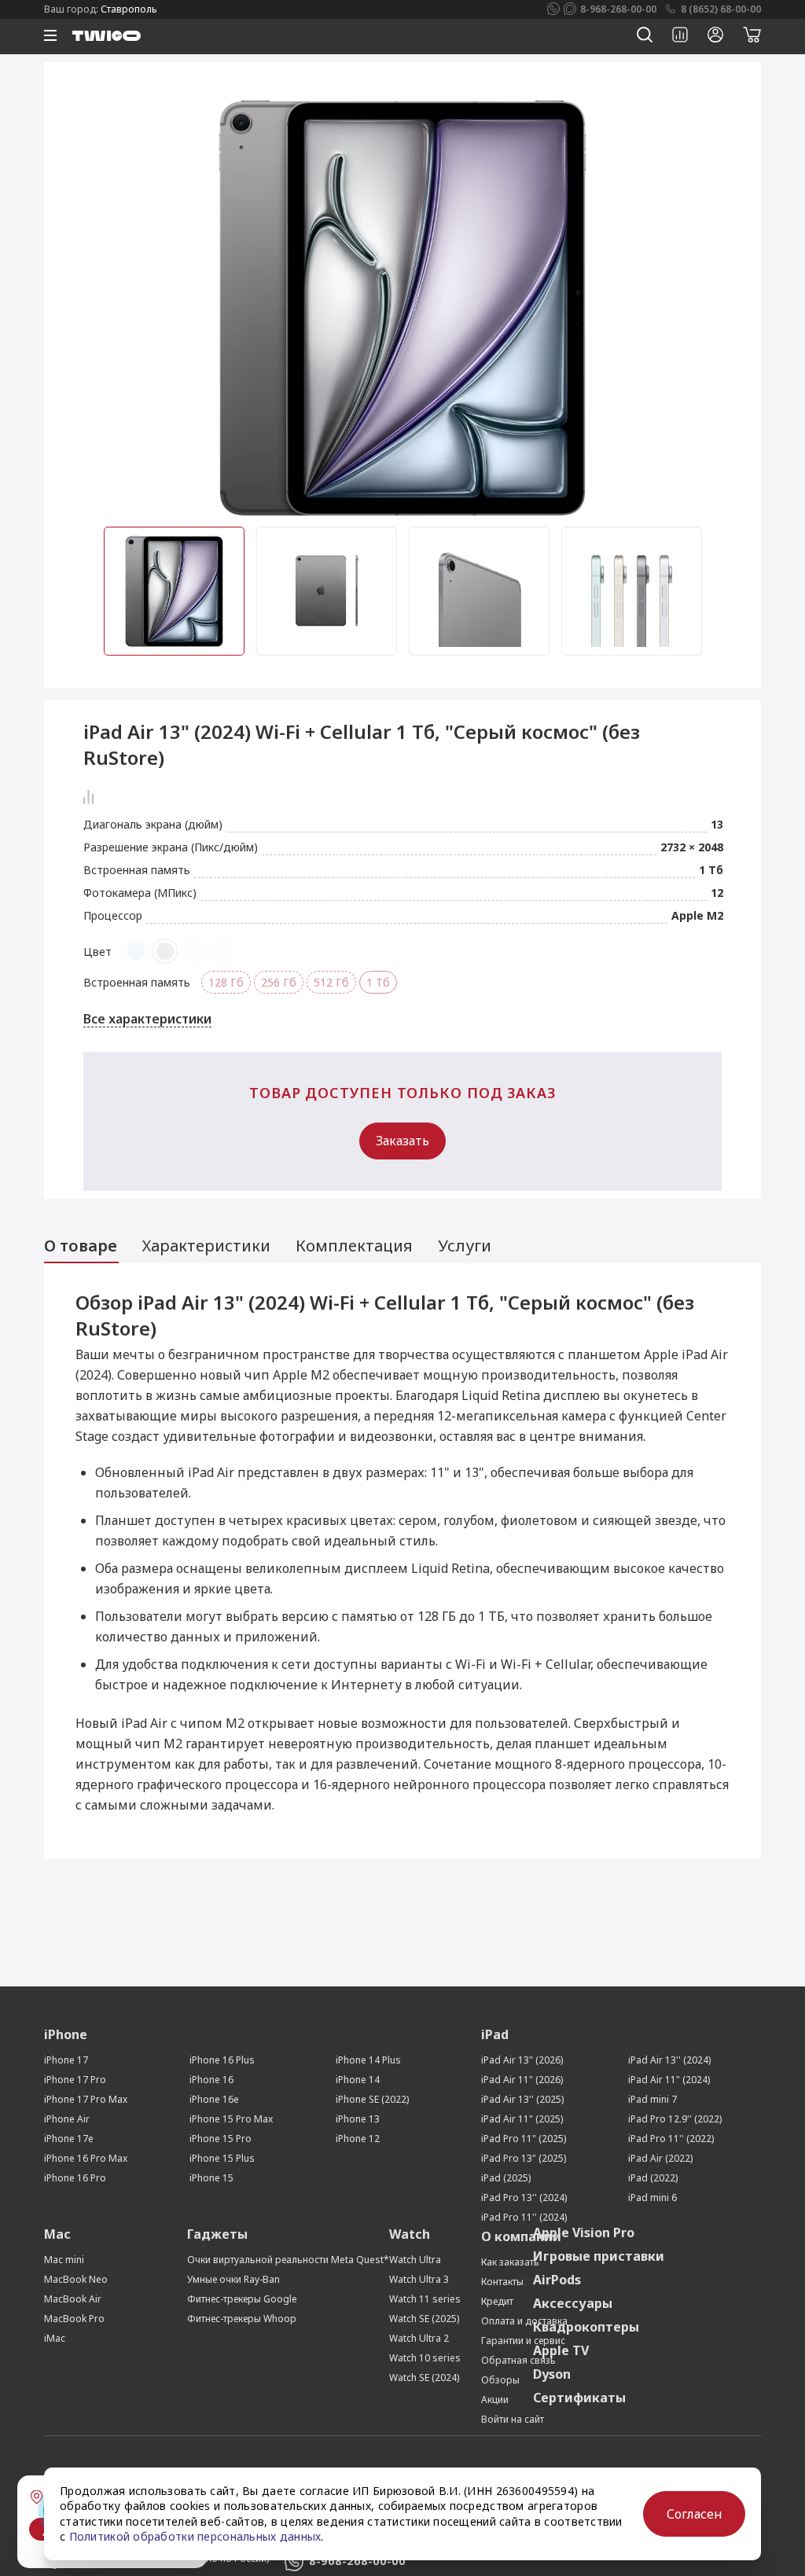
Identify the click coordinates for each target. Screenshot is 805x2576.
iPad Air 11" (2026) (522, 2080)
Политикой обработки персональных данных (195, 2536)
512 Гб (331, 982)
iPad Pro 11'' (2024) (524, 2217)
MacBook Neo (76, 2279)
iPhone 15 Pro (221, 2139)
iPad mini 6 (652, 2198)
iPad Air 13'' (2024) (669, 2060)
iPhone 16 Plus (222, 2060)
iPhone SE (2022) (372, 2099)
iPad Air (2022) (660, 2158)
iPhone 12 (358, 2139)
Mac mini (64, 2260)
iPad (495, 2034)
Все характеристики (147, 1019)
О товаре (81, 1246)
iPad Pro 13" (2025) (524, 2158)
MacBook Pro (74, 2319)
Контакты (502, 2282)
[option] (402, 307)
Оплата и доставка (524, 2321)
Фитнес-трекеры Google (242, 2299)
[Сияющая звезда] (194, 951)
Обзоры (500, 2380)
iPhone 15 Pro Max (231, 2119)
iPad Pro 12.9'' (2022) (675, 2119)
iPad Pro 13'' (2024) (524, 2198)
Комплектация (354, 1246)
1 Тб (378, 982)
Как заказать (510, 2262)
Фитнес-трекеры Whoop (242, 2319)
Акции (495, 2400)
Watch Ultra (415, 2260)
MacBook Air (73, 2299)
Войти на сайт (513, 2419)
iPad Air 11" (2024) (669, 2080)
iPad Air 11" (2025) (522, 2119)
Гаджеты (217, 2234)
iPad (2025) (506, 2178)
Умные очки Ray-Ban (233, 2279)
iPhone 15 (211, 2178)
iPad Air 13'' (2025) (522, 2099)
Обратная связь (518, 2360)
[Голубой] (136, 951)
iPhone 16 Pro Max (86, 2158)
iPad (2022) (653, 2178)
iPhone (66, 2034)
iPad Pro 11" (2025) (524, 2139)
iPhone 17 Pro (75, 2080)
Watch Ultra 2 (419, 2338)
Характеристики (206, 1246)
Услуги (467, 1246)
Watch (410, 2234)
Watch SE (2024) (424, 2378)
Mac (57, 2234)
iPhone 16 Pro (75, 2178)
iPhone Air (67, 2119)
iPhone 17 (66, 2060)
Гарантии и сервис (523, 2341)
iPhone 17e (69, 2139)
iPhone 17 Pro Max (86, 2099)
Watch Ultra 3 (419, 2279)
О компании (521, 2236)
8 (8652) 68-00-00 (721, 9)
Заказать (402, 1141)
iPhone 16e (214, 2099)
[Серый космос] (165, 951)
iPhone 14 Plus (368, 2060)
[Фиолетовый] (223, 951)
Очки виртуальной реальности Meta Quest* (288, 2260)
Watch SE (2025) (424, 2319)
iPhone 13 (358, 2119)
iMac (55, 2338)
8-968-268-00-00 (618, 9)
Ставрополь (129, 9)
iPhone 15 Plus (222, 2158)
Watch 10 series (425, 2358)
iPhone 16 (211, 2080)
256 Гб (279, 982)
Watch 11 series (425, 2299)
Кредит (497, 2301)
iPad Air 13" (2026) (522, 2060)
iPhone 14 (358, 2080)
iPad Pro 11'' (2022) (671, 2139)
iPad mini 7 (652, 2099)
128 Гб (226, 982)
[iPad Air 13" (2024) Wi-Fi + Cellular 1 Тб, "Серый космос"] (402, 307)
